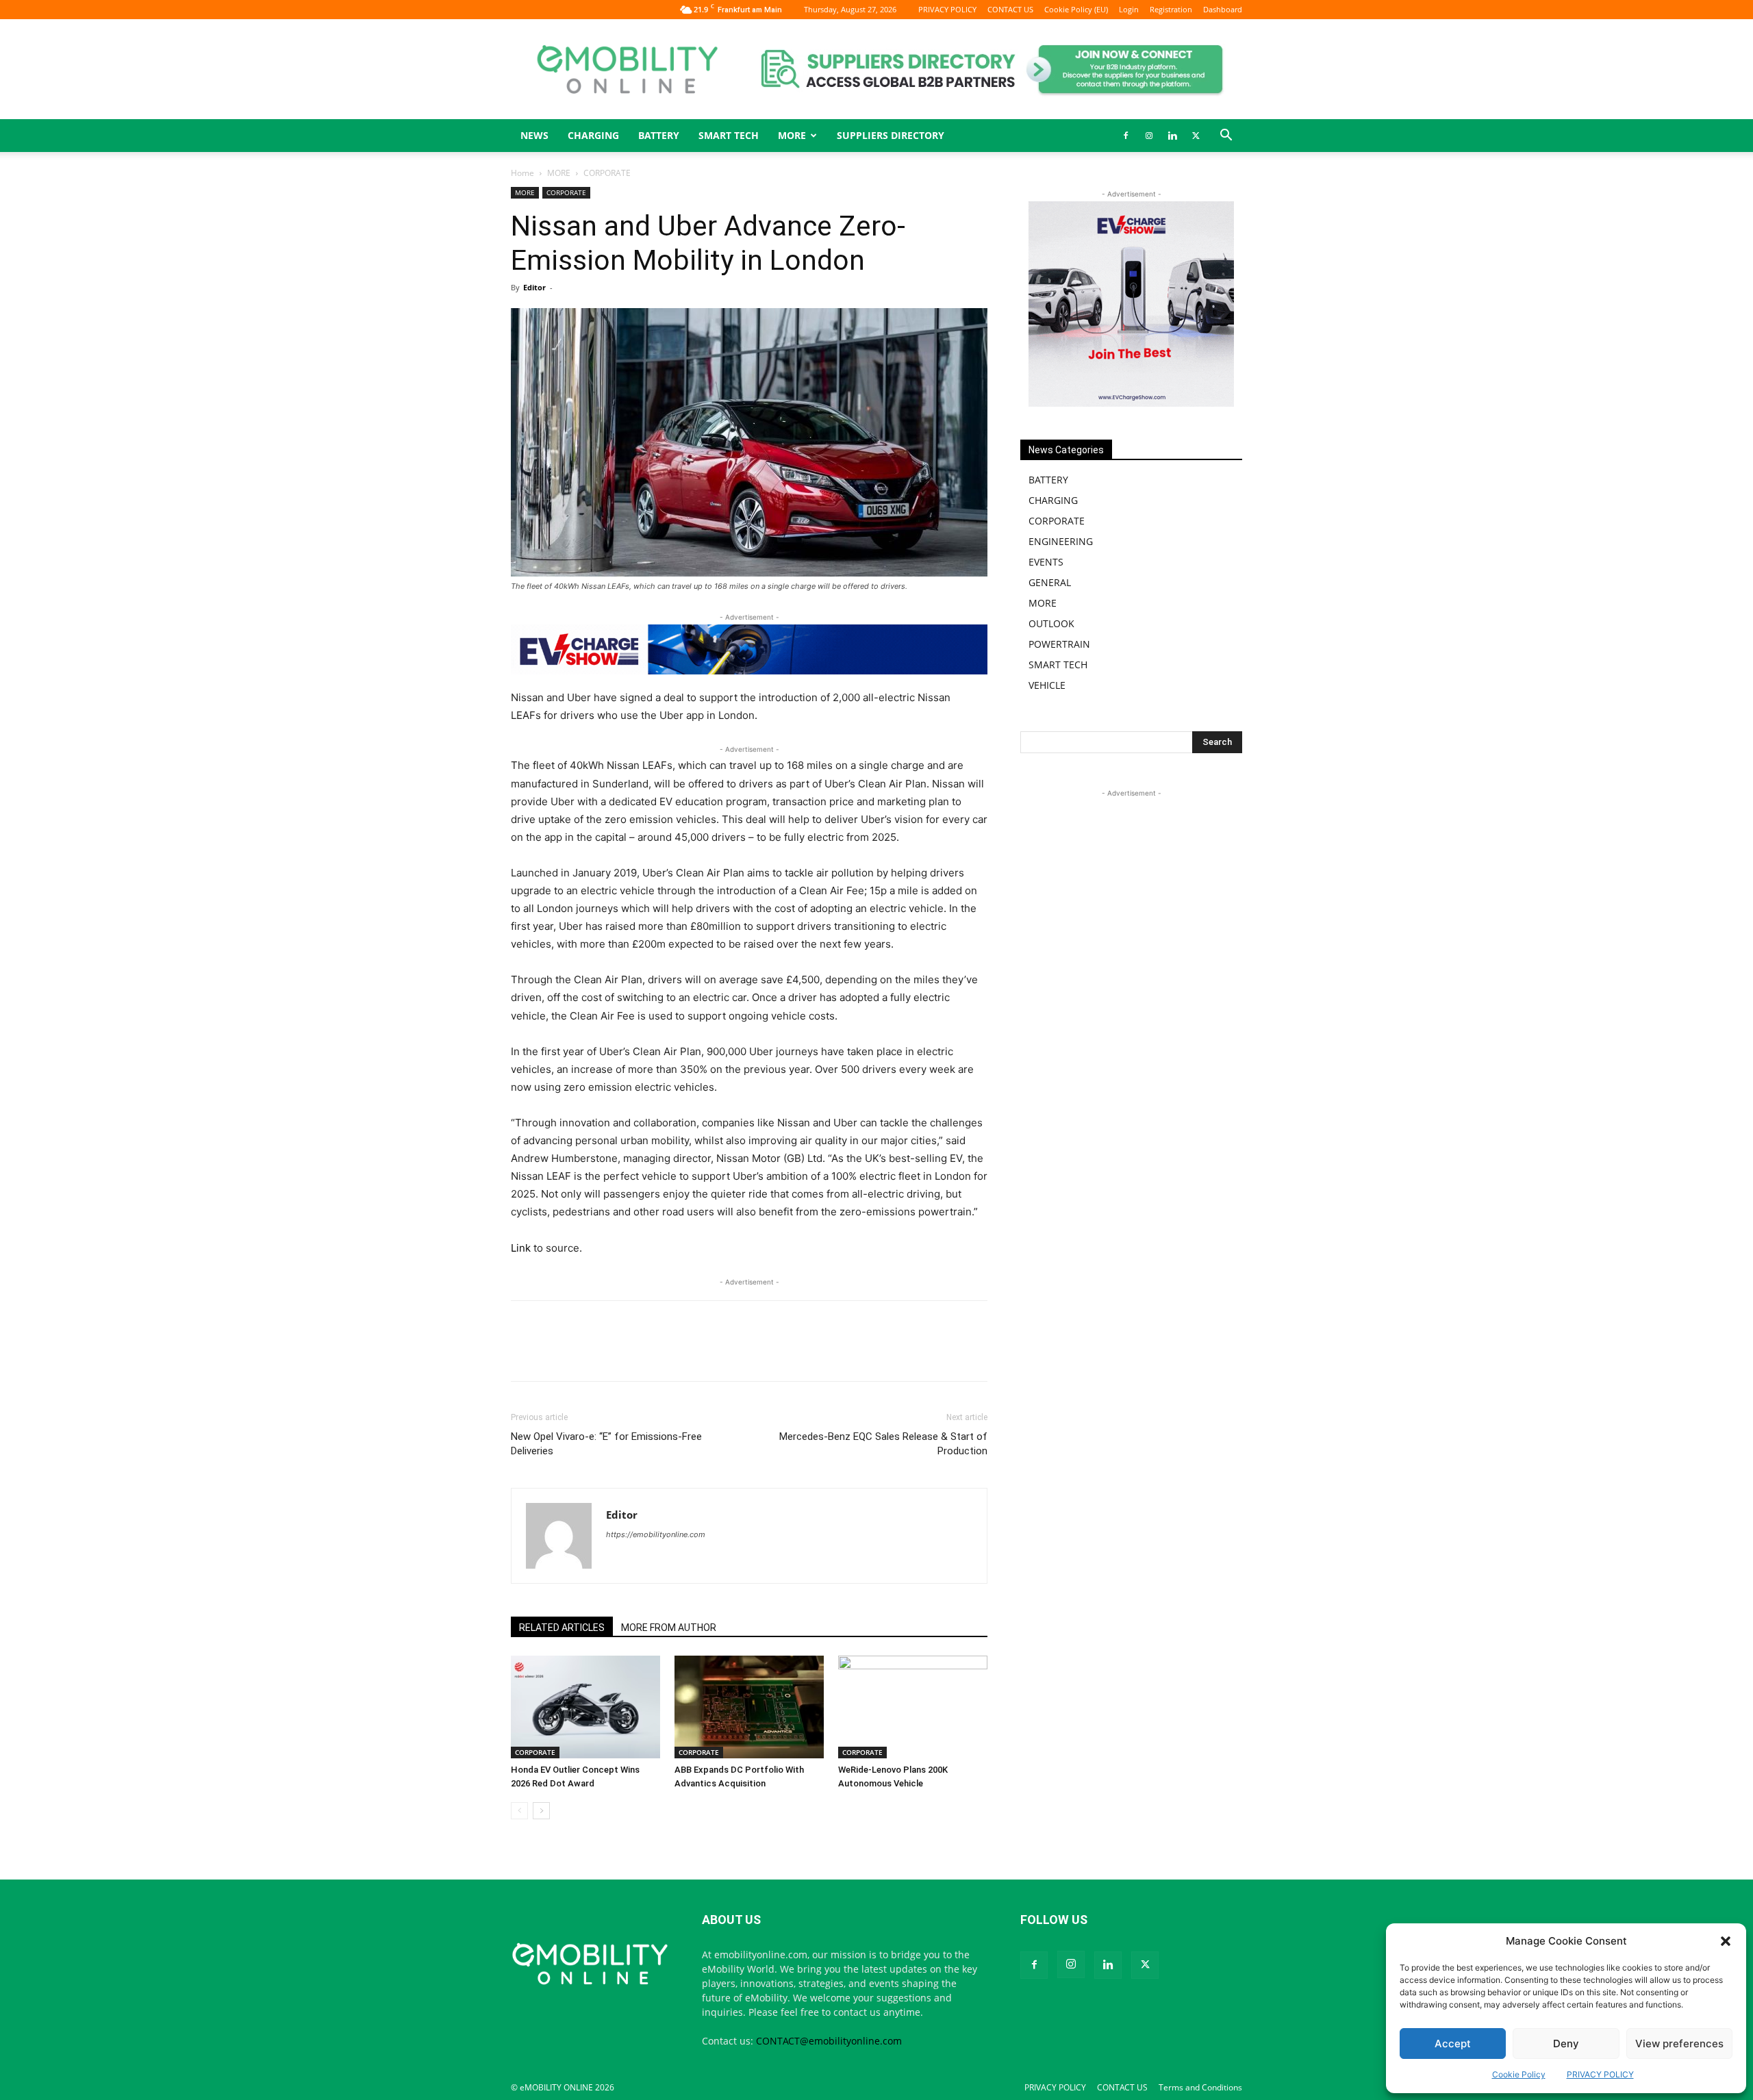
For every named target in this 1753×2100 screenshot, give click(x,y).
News (534, 135)
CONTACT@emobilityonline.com (829, 2041)
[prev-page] (519, 1811)
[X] (1196, 136)
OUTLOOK (1051, 623)
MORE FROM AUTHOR (669, 1628)
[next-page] (541, 1811)
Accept (1453, 2044)
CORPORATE (566, 192)
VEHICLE (1047, 685)
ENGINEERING (1061, 541)
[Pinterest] (794, 1353)
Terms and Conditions (1200, 2087)
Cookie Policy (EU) (1076, 9)
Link (521, 1248)
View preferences (1679, 2044)
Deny (1566, 2044)
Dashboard (1223, 9)
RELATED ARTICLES (562, 1628)
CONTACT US (1010, 9)
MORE (559, 173)
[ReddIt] (826, 1353)
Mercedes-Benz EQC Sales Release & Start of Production (883, 1444)
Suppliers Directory (891, 135)
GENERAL (1050, 582)
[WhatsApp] (637, 1353)
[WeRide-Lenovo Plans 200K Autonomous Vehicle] (913, 1707)
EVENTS (1046, 562)
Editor (534, 287)
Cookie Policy (1519, 2074)
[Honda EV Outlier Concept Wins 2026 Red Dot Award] (585, 1707)
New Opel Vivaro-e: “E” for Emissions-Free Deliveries (606, 1444)
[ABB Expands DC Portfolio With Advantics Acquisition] (749, 1707)
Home (522, 173)
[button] (1726, 1941)
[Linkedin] (1172, 136)
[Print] (731, 1353)
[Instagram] (1149, 136)
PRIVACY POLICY (1600, 2074)
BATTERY (659, 135)
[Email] (700, 1353)
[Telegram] (857, 1353)
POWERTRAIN (1059, 644)
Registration (1171, 9)
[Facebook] (1126, 136)
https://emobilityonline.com (656, 1534)
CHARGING (593, 135)
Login (1129, 9)
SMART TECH (729, 135)
